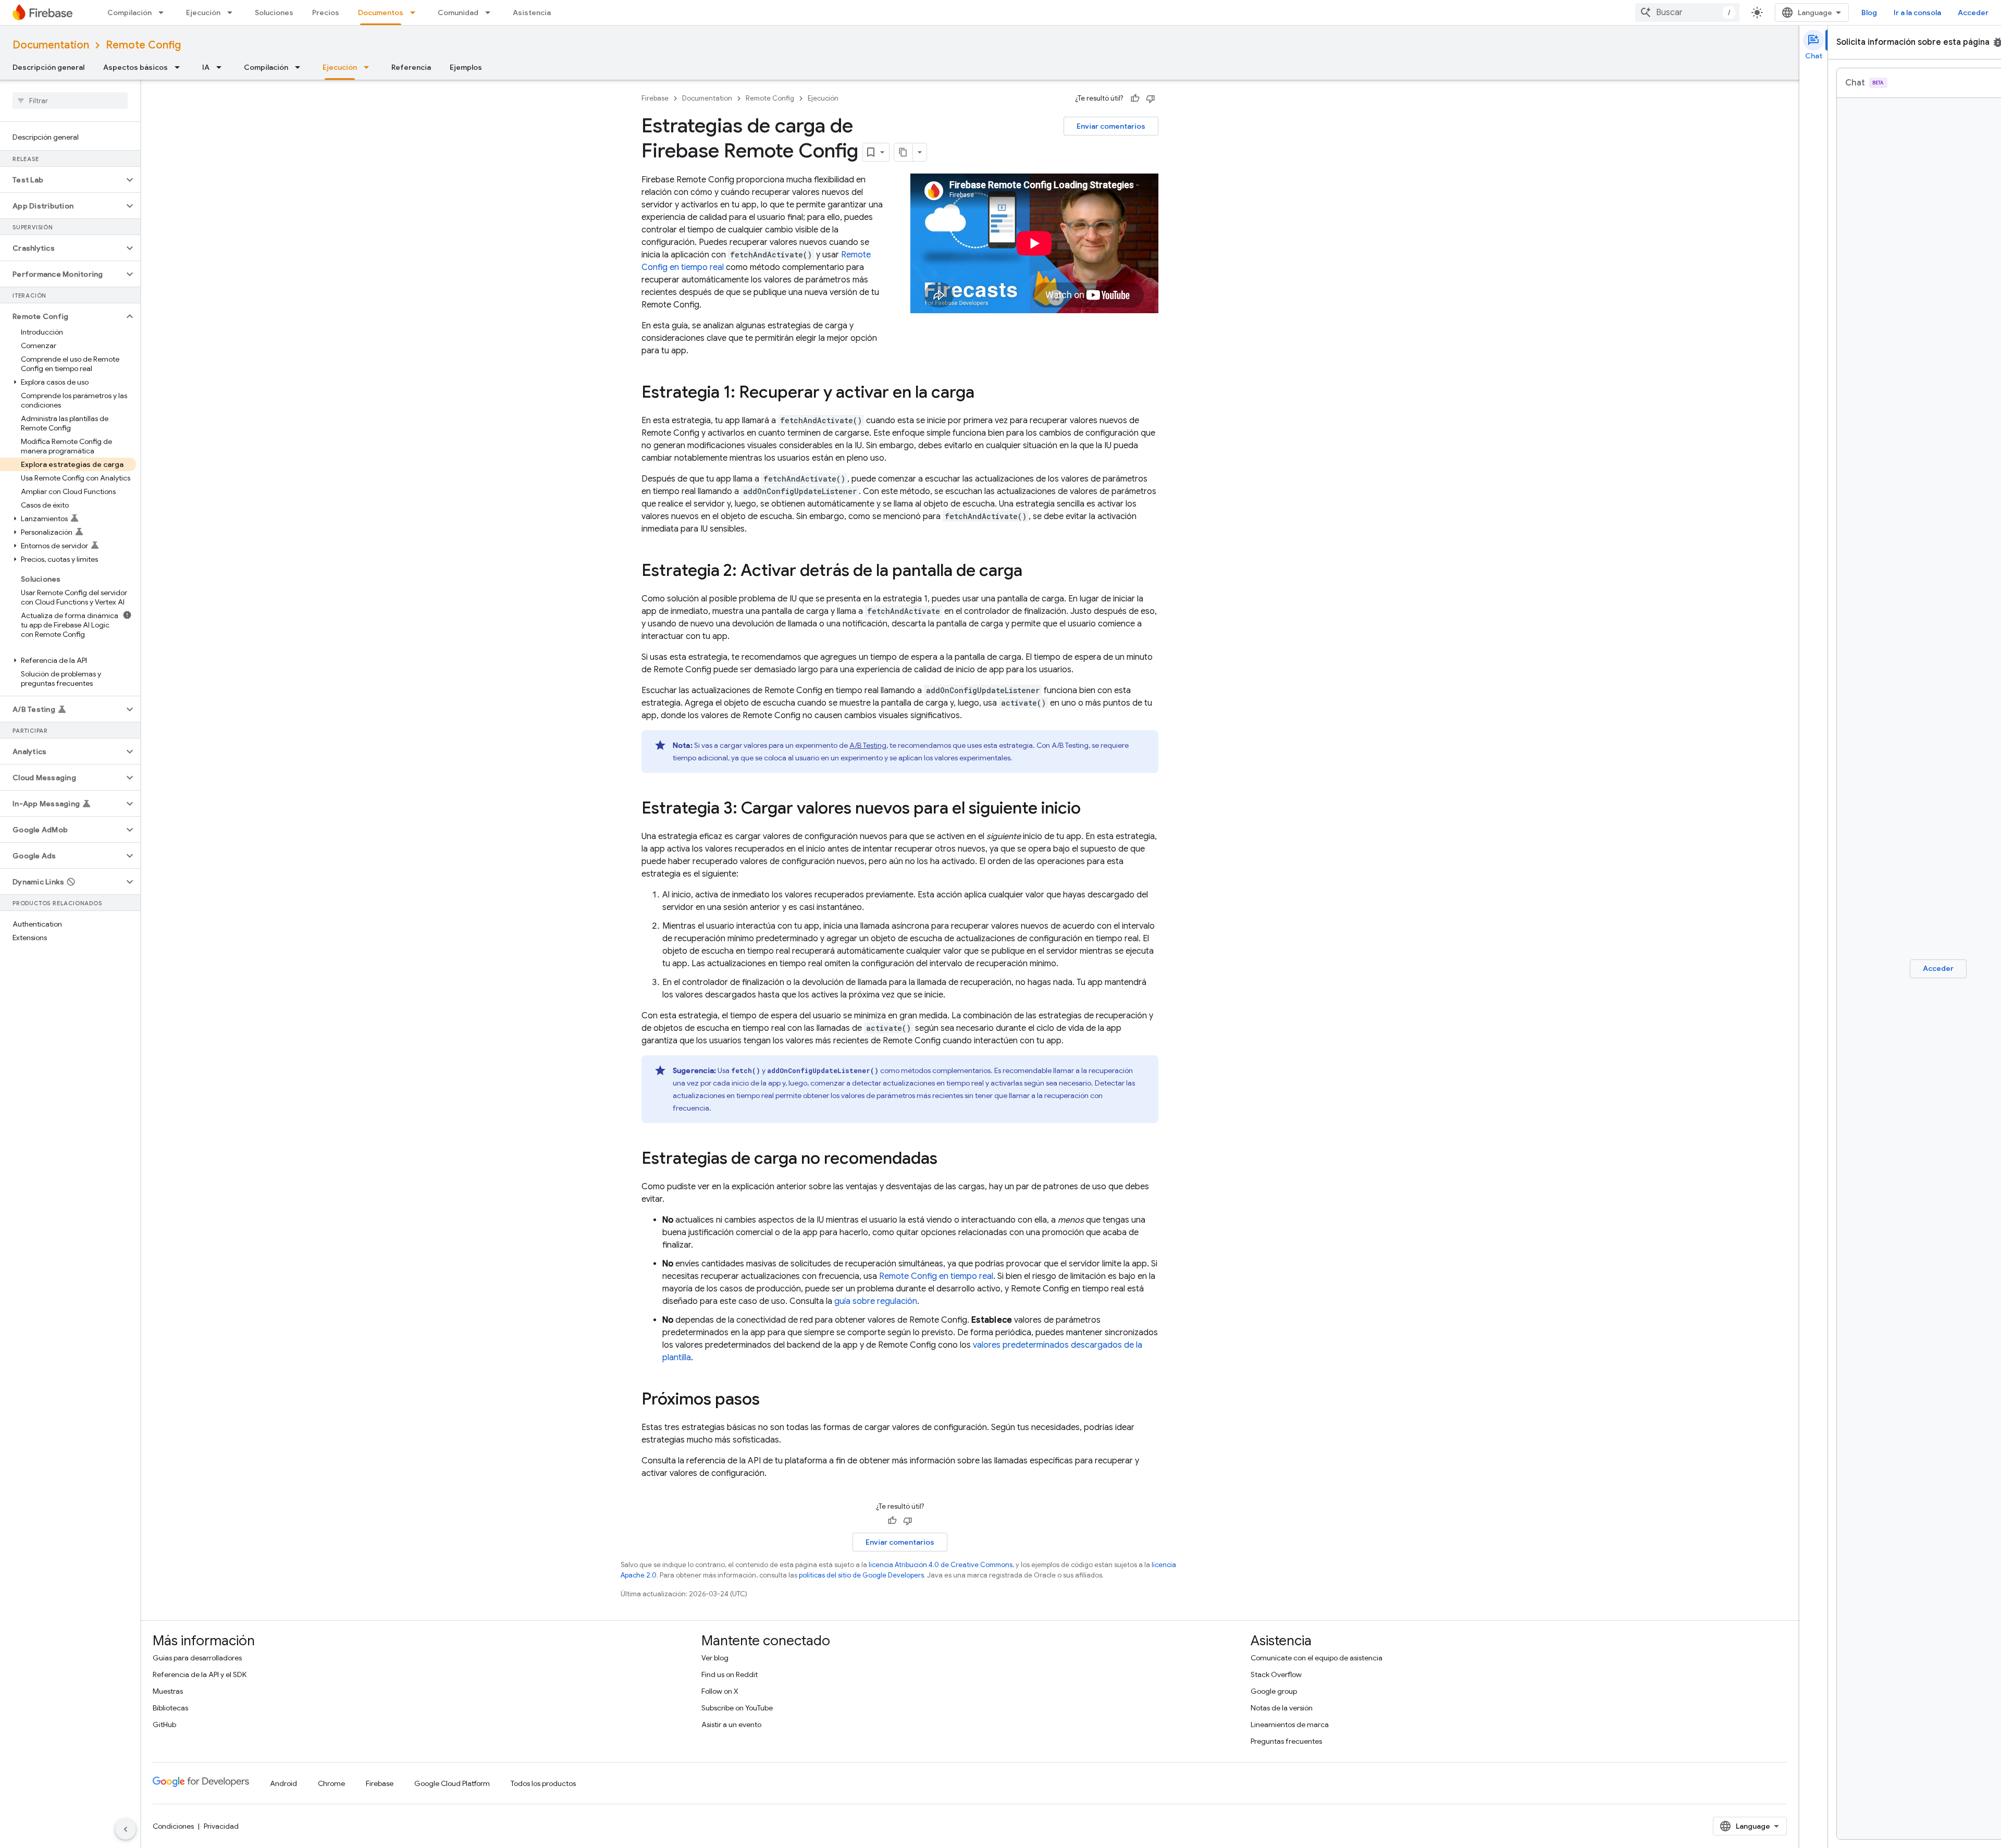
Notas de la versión (1282, 1708)
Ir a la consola (1917, 13)
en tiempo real (936, 1276)
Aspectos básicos (135, 67)
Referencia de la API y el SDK (200, 1674)
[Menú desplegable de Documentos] (416, 13)
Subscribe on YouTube (737, 1708)
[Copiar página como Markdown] (904, 152)
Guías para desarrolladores (197, 1658)
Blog (1869, 13)
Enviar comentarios (1111, 126)
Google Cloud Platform (452, 1783)
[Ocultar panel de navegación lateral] (126, 1829)
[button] (62, 180)
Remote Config (143, 45)
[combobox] (1687, 13)
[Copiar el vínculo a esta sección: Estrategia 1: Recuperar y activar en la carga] (985, 393)
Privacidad (221, 1826)
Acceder (1973, 13)
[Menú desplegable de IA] (222, 67)
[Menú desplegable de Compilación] (164, 13)
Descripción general (48, 67)
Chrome (331, 1783)
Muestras (168, 1691)
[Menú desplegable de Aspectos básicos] (180, 67)
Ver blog (715, 1658)
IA (206, 67)
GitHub (164, 1724)
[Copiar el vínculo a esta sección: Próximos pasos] (770, 1400)
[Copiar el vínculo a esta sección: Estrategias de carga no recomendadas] (948, 1160)
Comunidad (458, 13)
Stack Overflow (1276, 1674)
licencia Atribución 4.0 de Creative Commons (941, 1565)
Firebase (655, 98)
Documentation (51, 45)
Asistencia (532, 13)
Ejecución (203, 13)
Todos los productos (543, 1783)
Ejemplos (466, 67)
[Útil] (1135, 98)
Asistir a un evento (731, 1724)
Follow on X (720, 1691)
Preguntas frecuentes (1286, 1741)
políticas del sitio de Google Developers (861, 1575)
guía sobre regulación (876, 1301)
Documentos (381, 13)
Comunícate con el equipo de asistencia (1317, 1658)
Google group (1274, 1691)
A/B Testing (868, 745)
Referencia (411, 67)
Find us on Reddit (730, 1674)
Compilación (129, 13)
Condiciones (173, 1826)
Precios (326, 13)
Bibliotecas (170, 1708)
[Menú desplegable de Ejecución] (233, 13)
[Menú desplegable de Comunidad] (491, 13)
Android (283, 1783)
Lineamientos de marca (1290, 1724)
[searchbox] (70, 101)
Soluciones (274, 13)
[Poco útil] (1151, 98)
